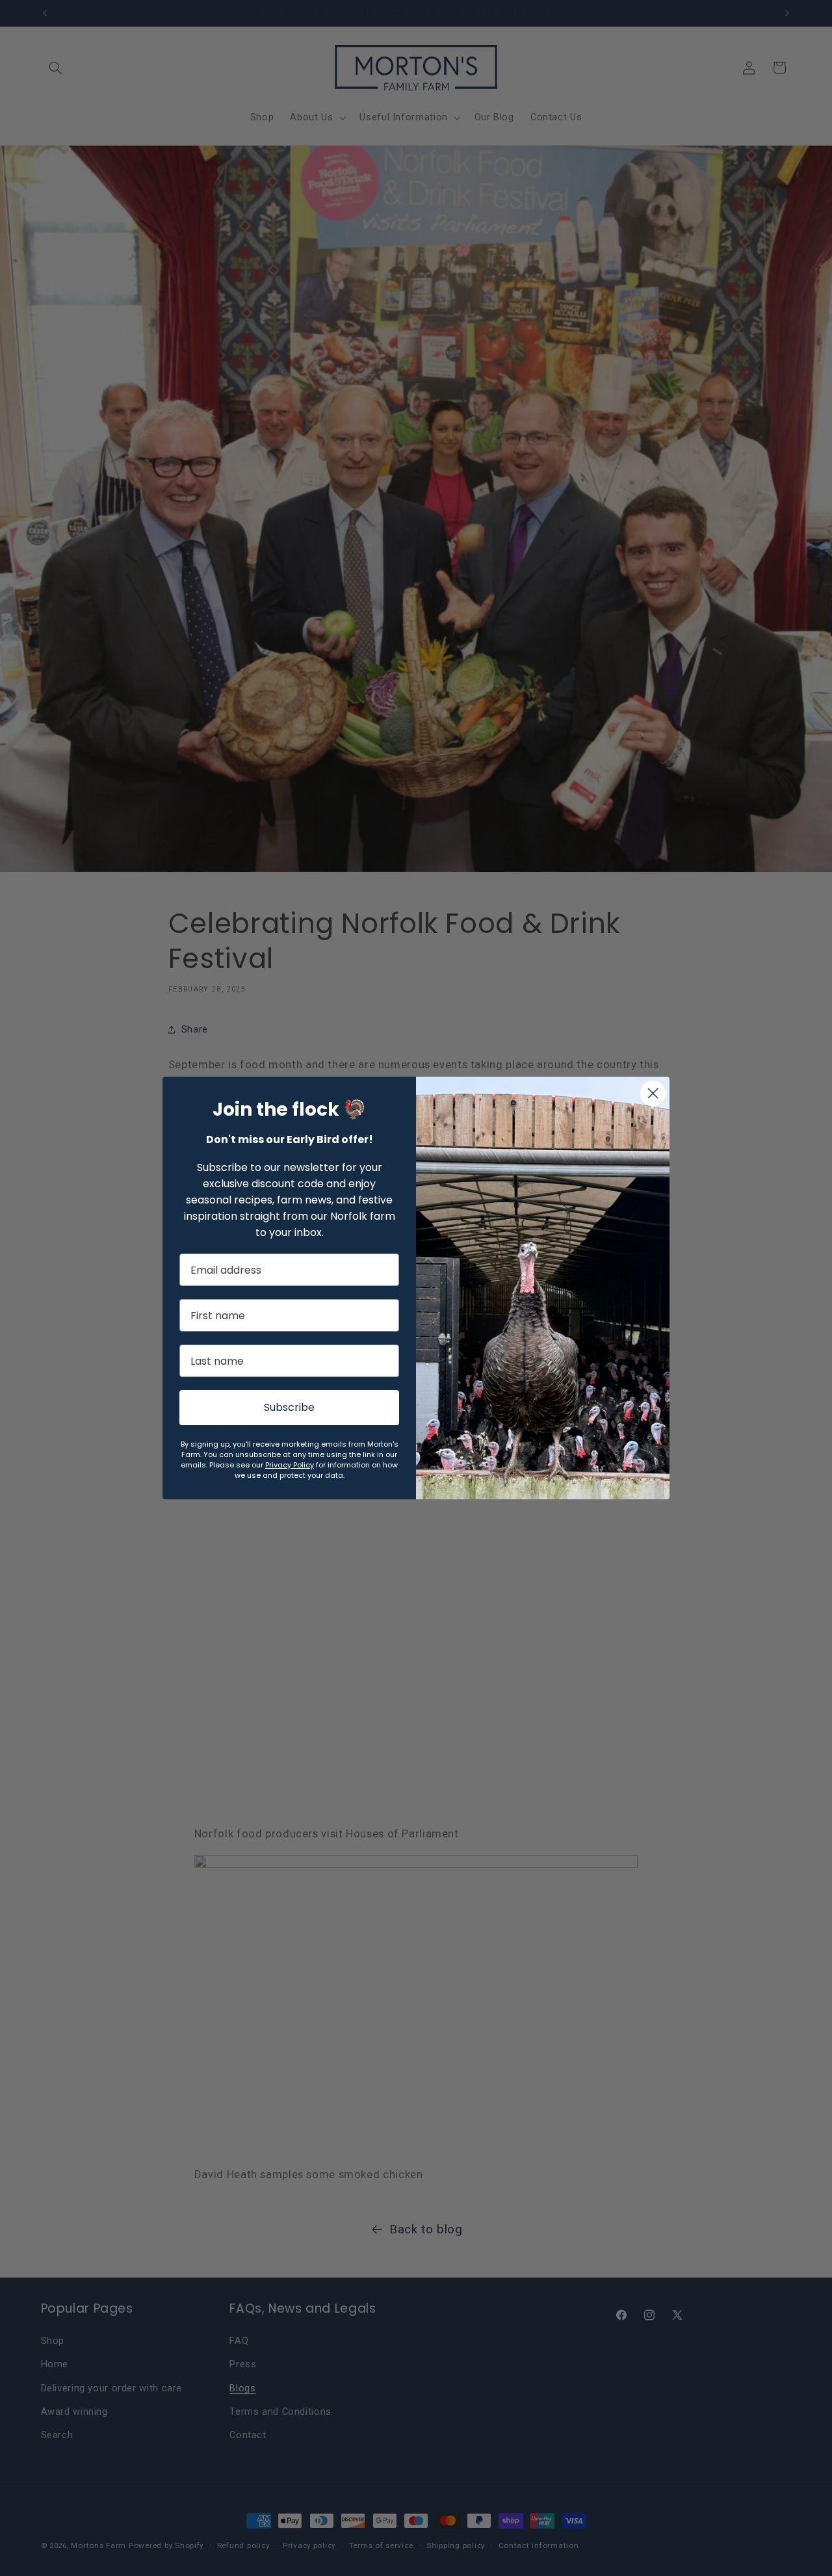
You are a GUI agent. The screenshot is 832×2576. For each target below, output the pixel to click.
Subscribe (289, 1407)
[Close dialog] (653, 1093)
